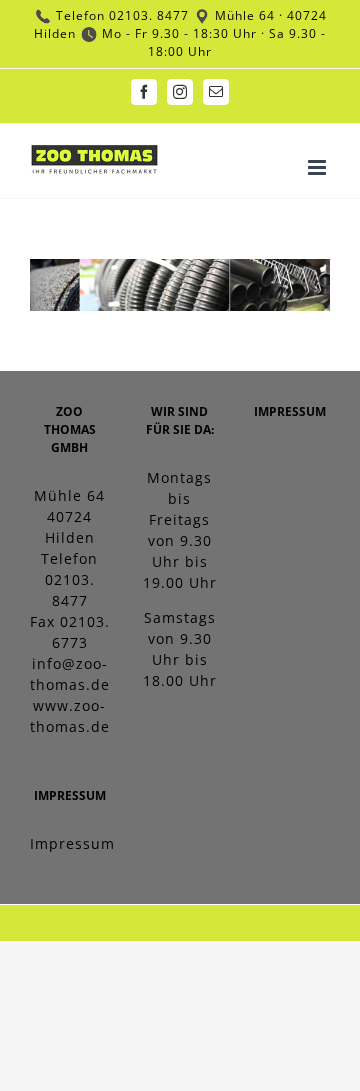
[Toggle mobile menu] (319, 167)
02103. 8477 (149, 15)
